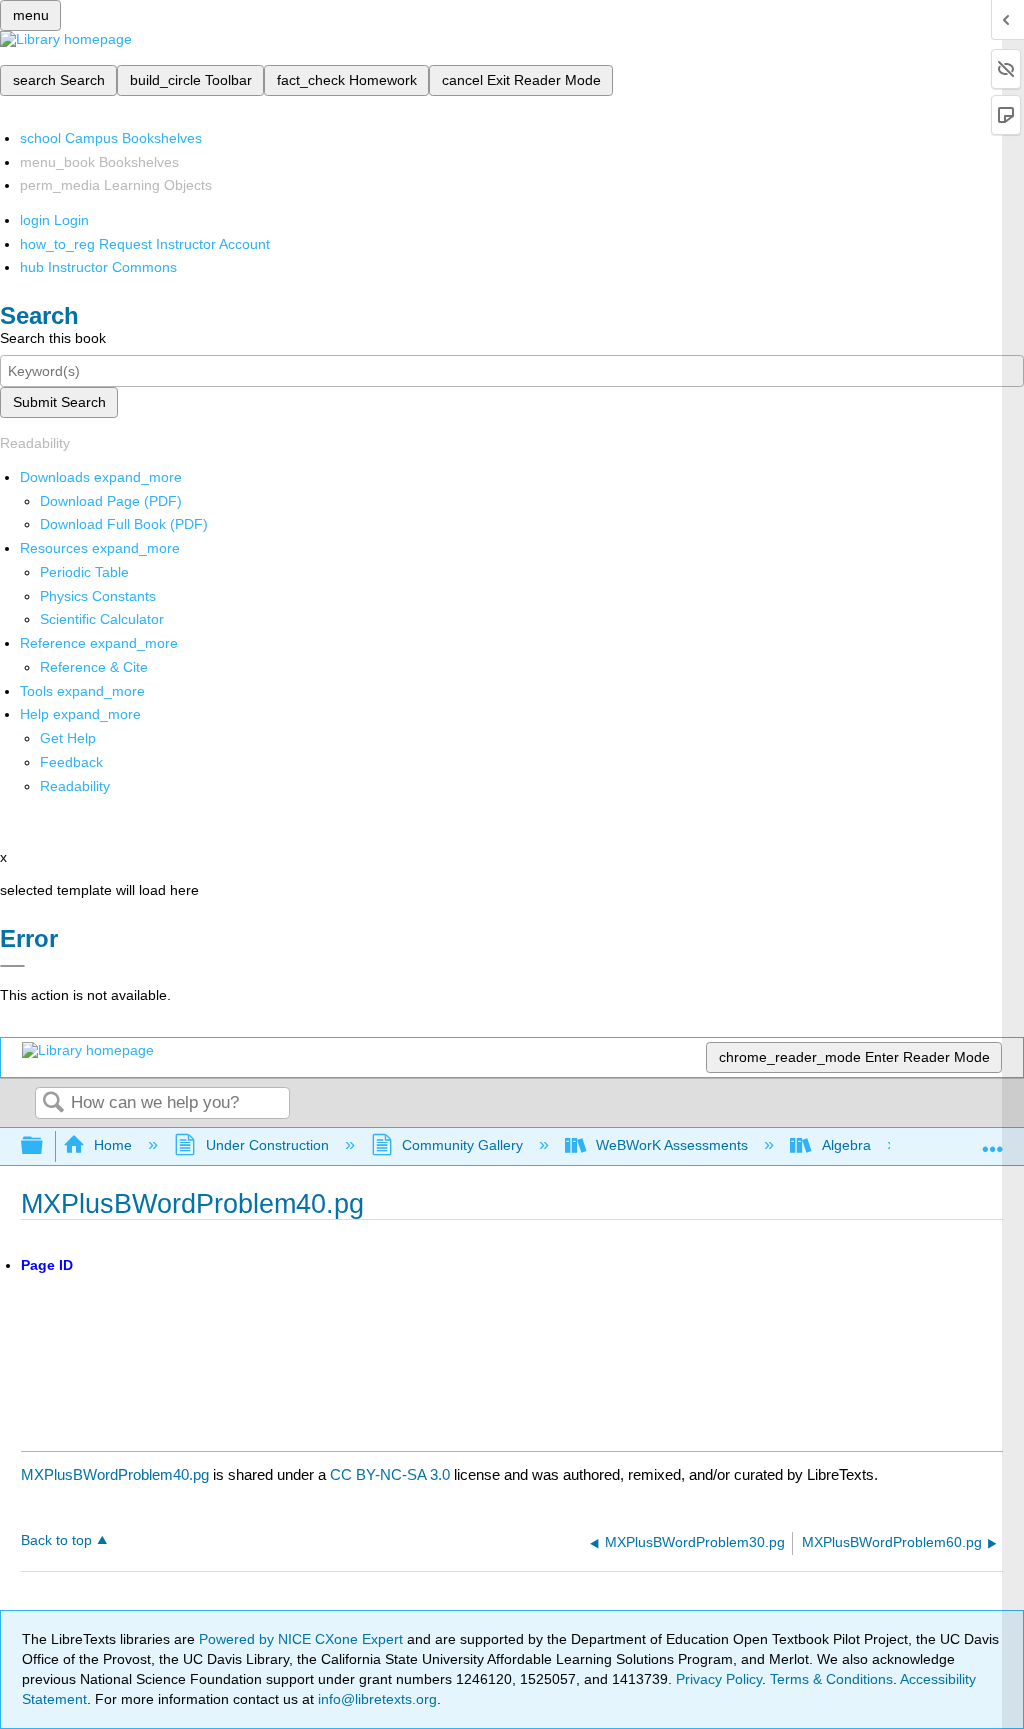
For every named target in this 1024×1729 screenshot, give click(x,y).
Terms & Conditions (831, 1679)
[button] (71, 762)
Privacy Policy (719, 1679)
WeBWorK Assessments (672, 1145)
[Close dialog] (12, 966)
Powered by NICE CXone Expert (303, 1639)
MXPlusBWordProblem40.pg (115, 1474)
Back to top (56, 1540)
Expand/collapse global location (993, 1140)
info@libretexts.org (375, 1699)
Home (113, 1145)
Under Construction (267, 1145)
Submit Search (59, 402)
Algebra (846, 1145)
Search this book (53, 338)
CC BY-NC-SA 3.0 (390, 1474)
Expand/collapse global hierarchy (45, 1146)
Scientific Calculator (102, 619)
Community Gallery (462, 1145)
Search (53, 1103)
